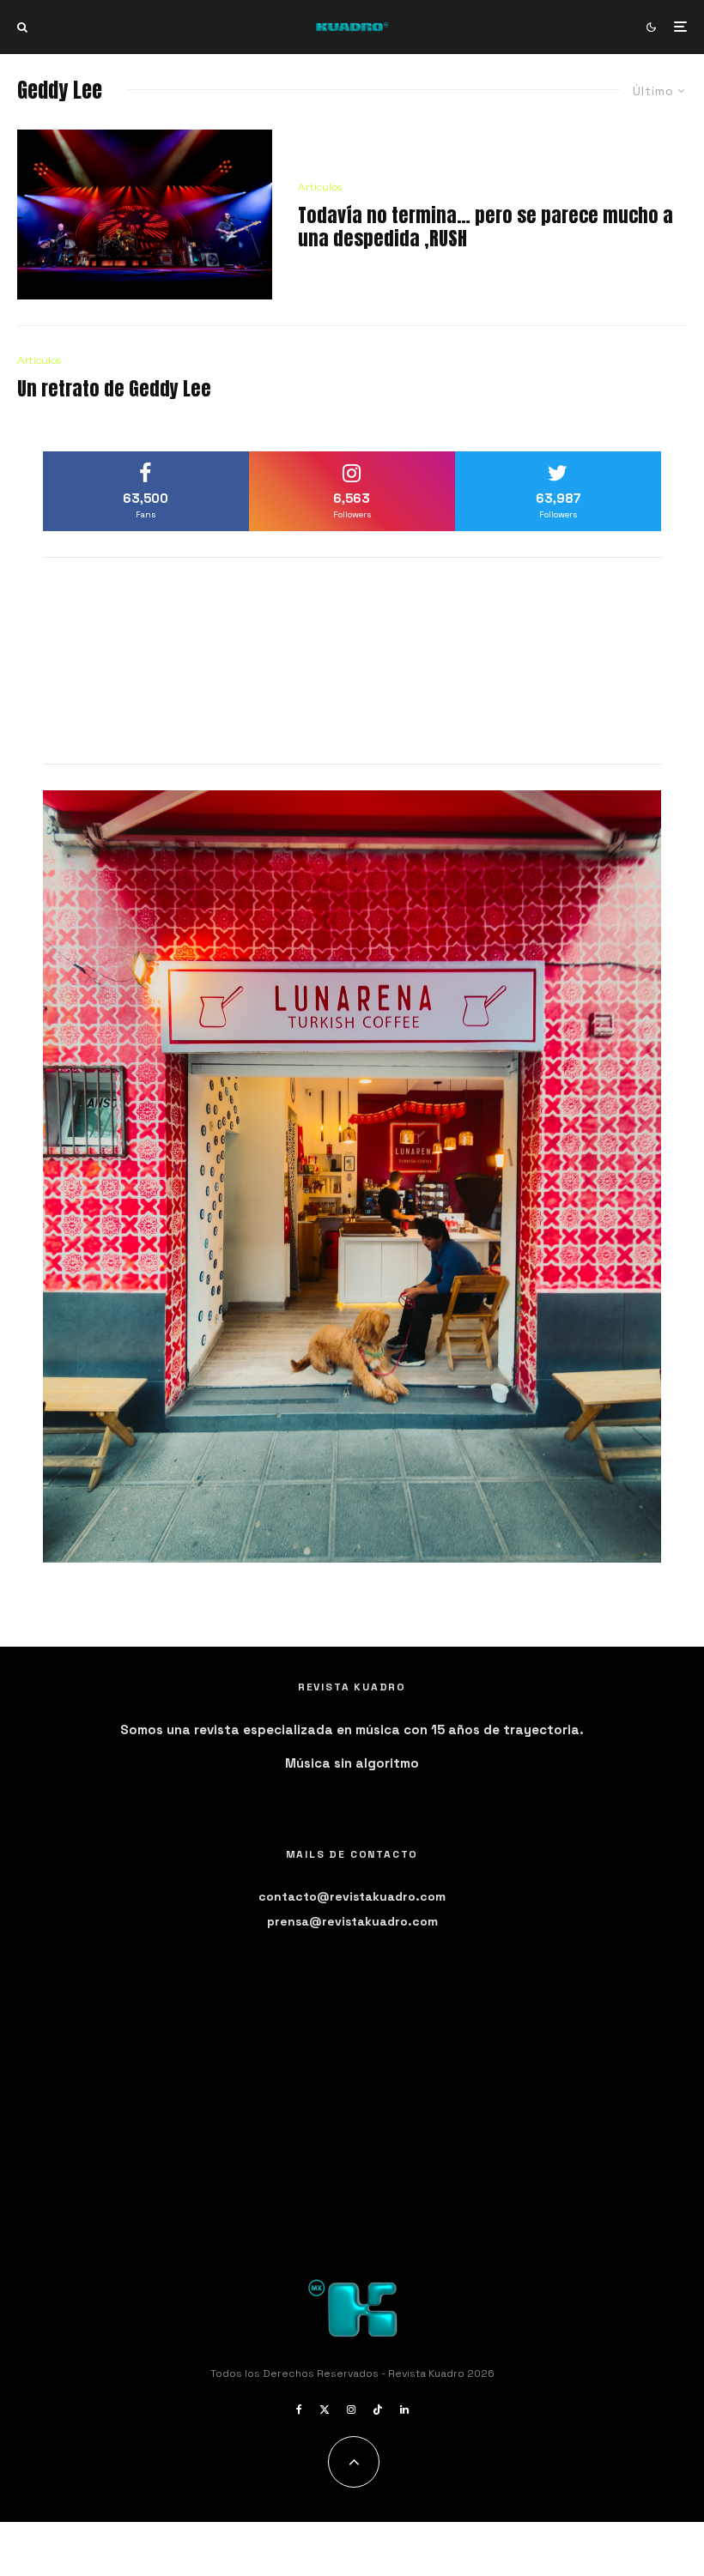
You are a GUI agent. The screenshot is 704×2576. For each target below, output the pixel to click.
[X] (325, 2410)
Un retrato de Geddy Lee (114, 389)
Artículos (320, 187)
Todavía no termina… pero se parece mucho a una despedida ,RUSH (486, 227)
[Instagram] (351, 2410)
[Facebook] (299, 2410)
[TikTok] (378, 2410)
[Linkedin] (404, 2410)
